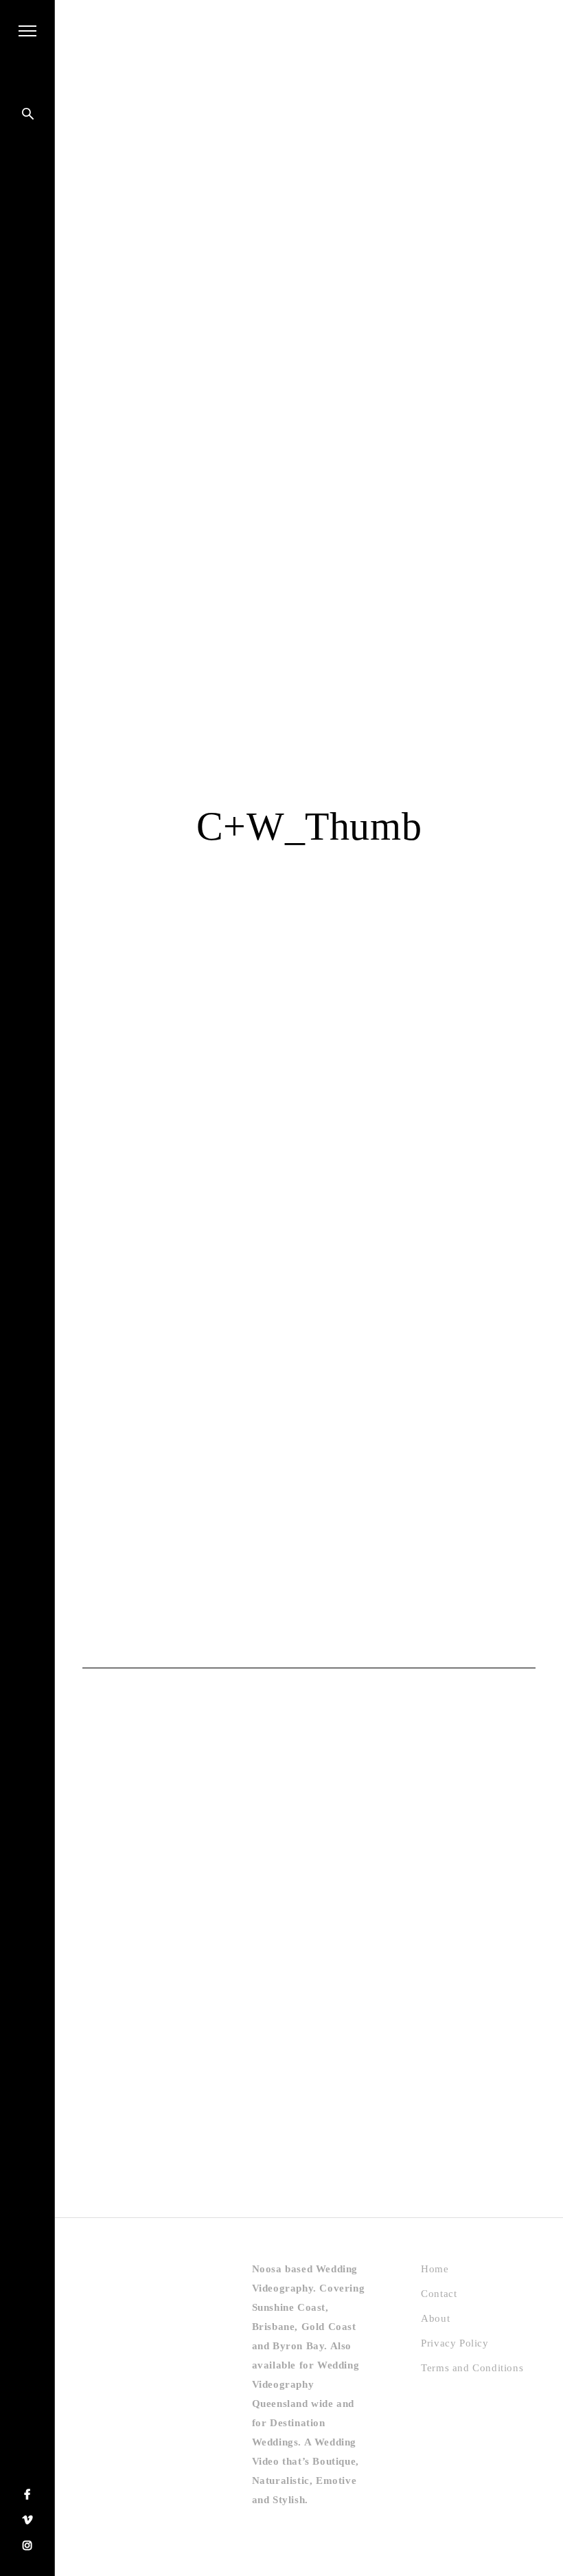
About (435, 2318)
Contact (439, 2294)
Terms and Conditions (472, 2368)
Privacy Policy (455, 2343)
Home (435, 2269)
